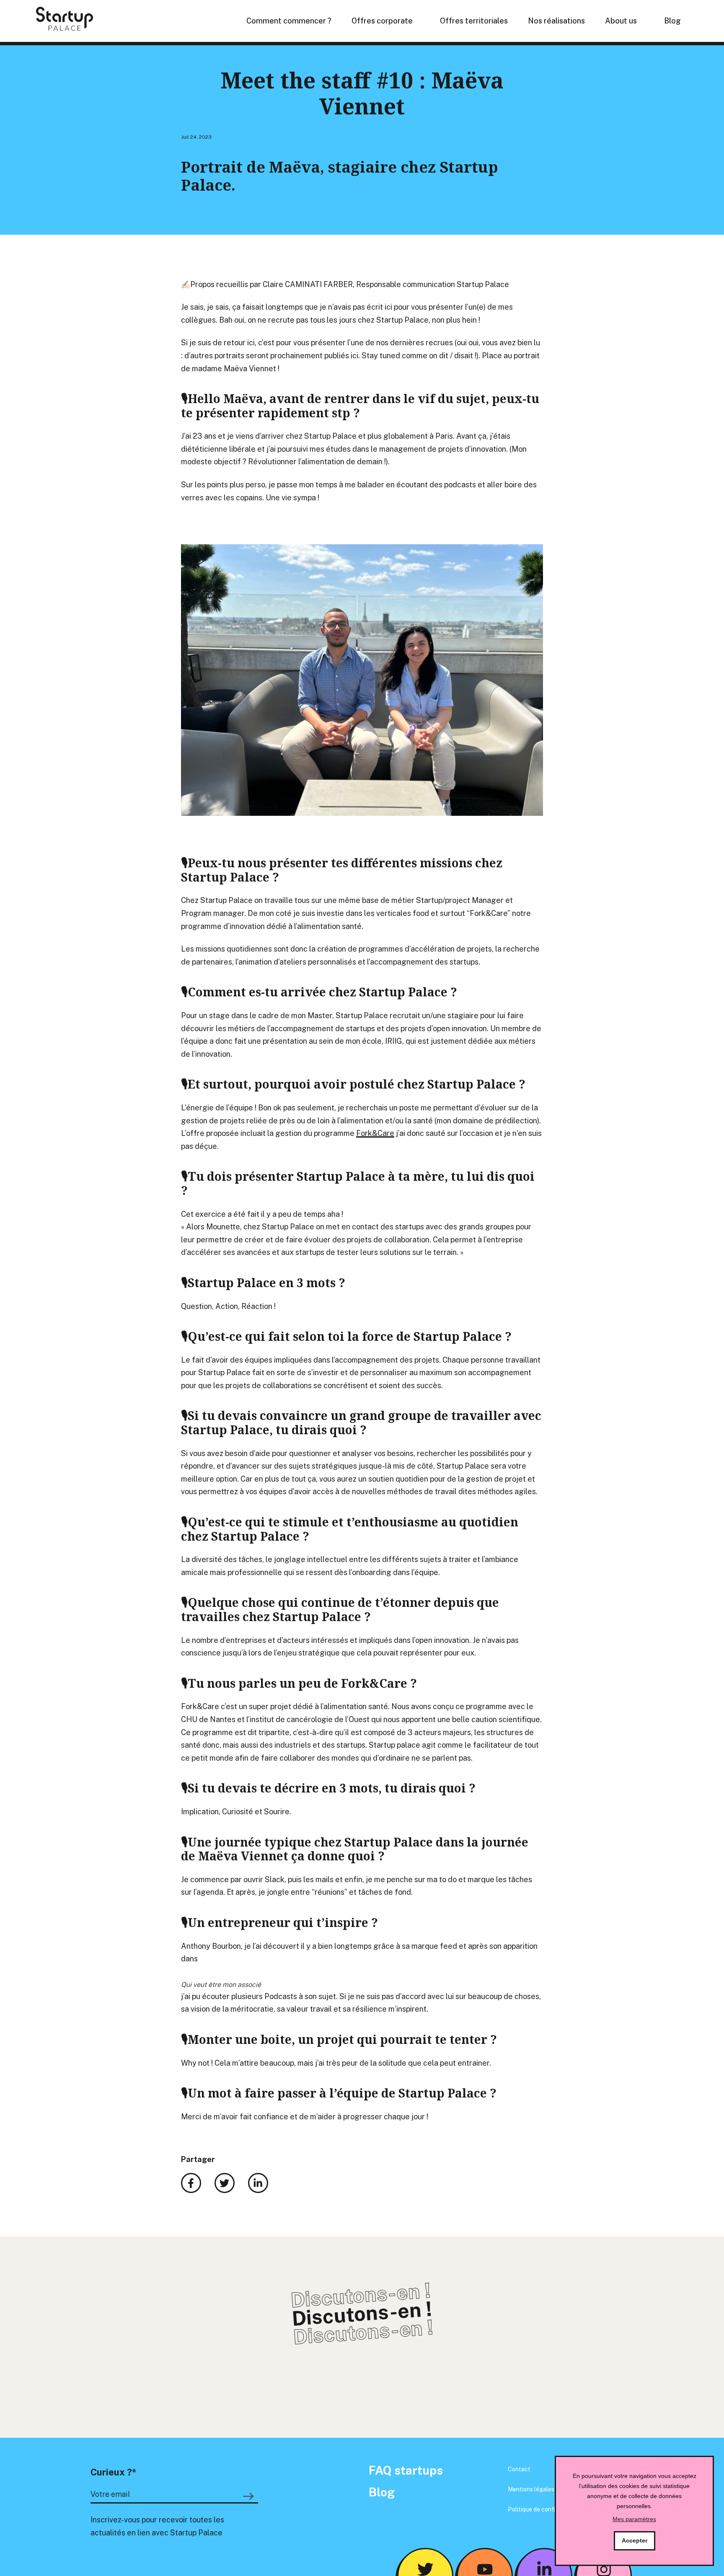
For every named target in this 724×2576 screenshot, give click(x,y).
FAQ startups (406, 2470)
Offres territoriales (474, 21)
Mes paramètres (634, 2519)
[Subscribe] (250, 2496)
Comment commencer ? (289, 21)
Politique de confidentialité (544, 2509)
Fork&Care (375, 1133)
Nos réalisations (556, 21)
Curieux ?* (113, 2472)
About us (621, 21)
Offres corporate (382, 21)
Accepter (635, 2540)
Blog (672, 21)
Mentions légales (531, 2489)
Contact (519, 2469)
